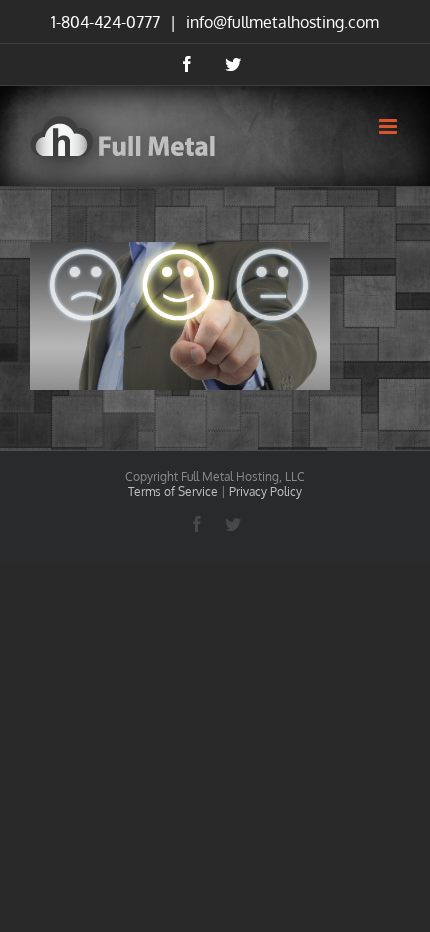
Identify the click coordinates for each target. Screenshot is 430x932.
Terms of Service (173, 491)
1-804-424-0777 (105, 22)
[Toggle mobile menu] (389, 126)
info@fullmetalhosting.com (280, 22)
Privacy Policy (265, 491)
